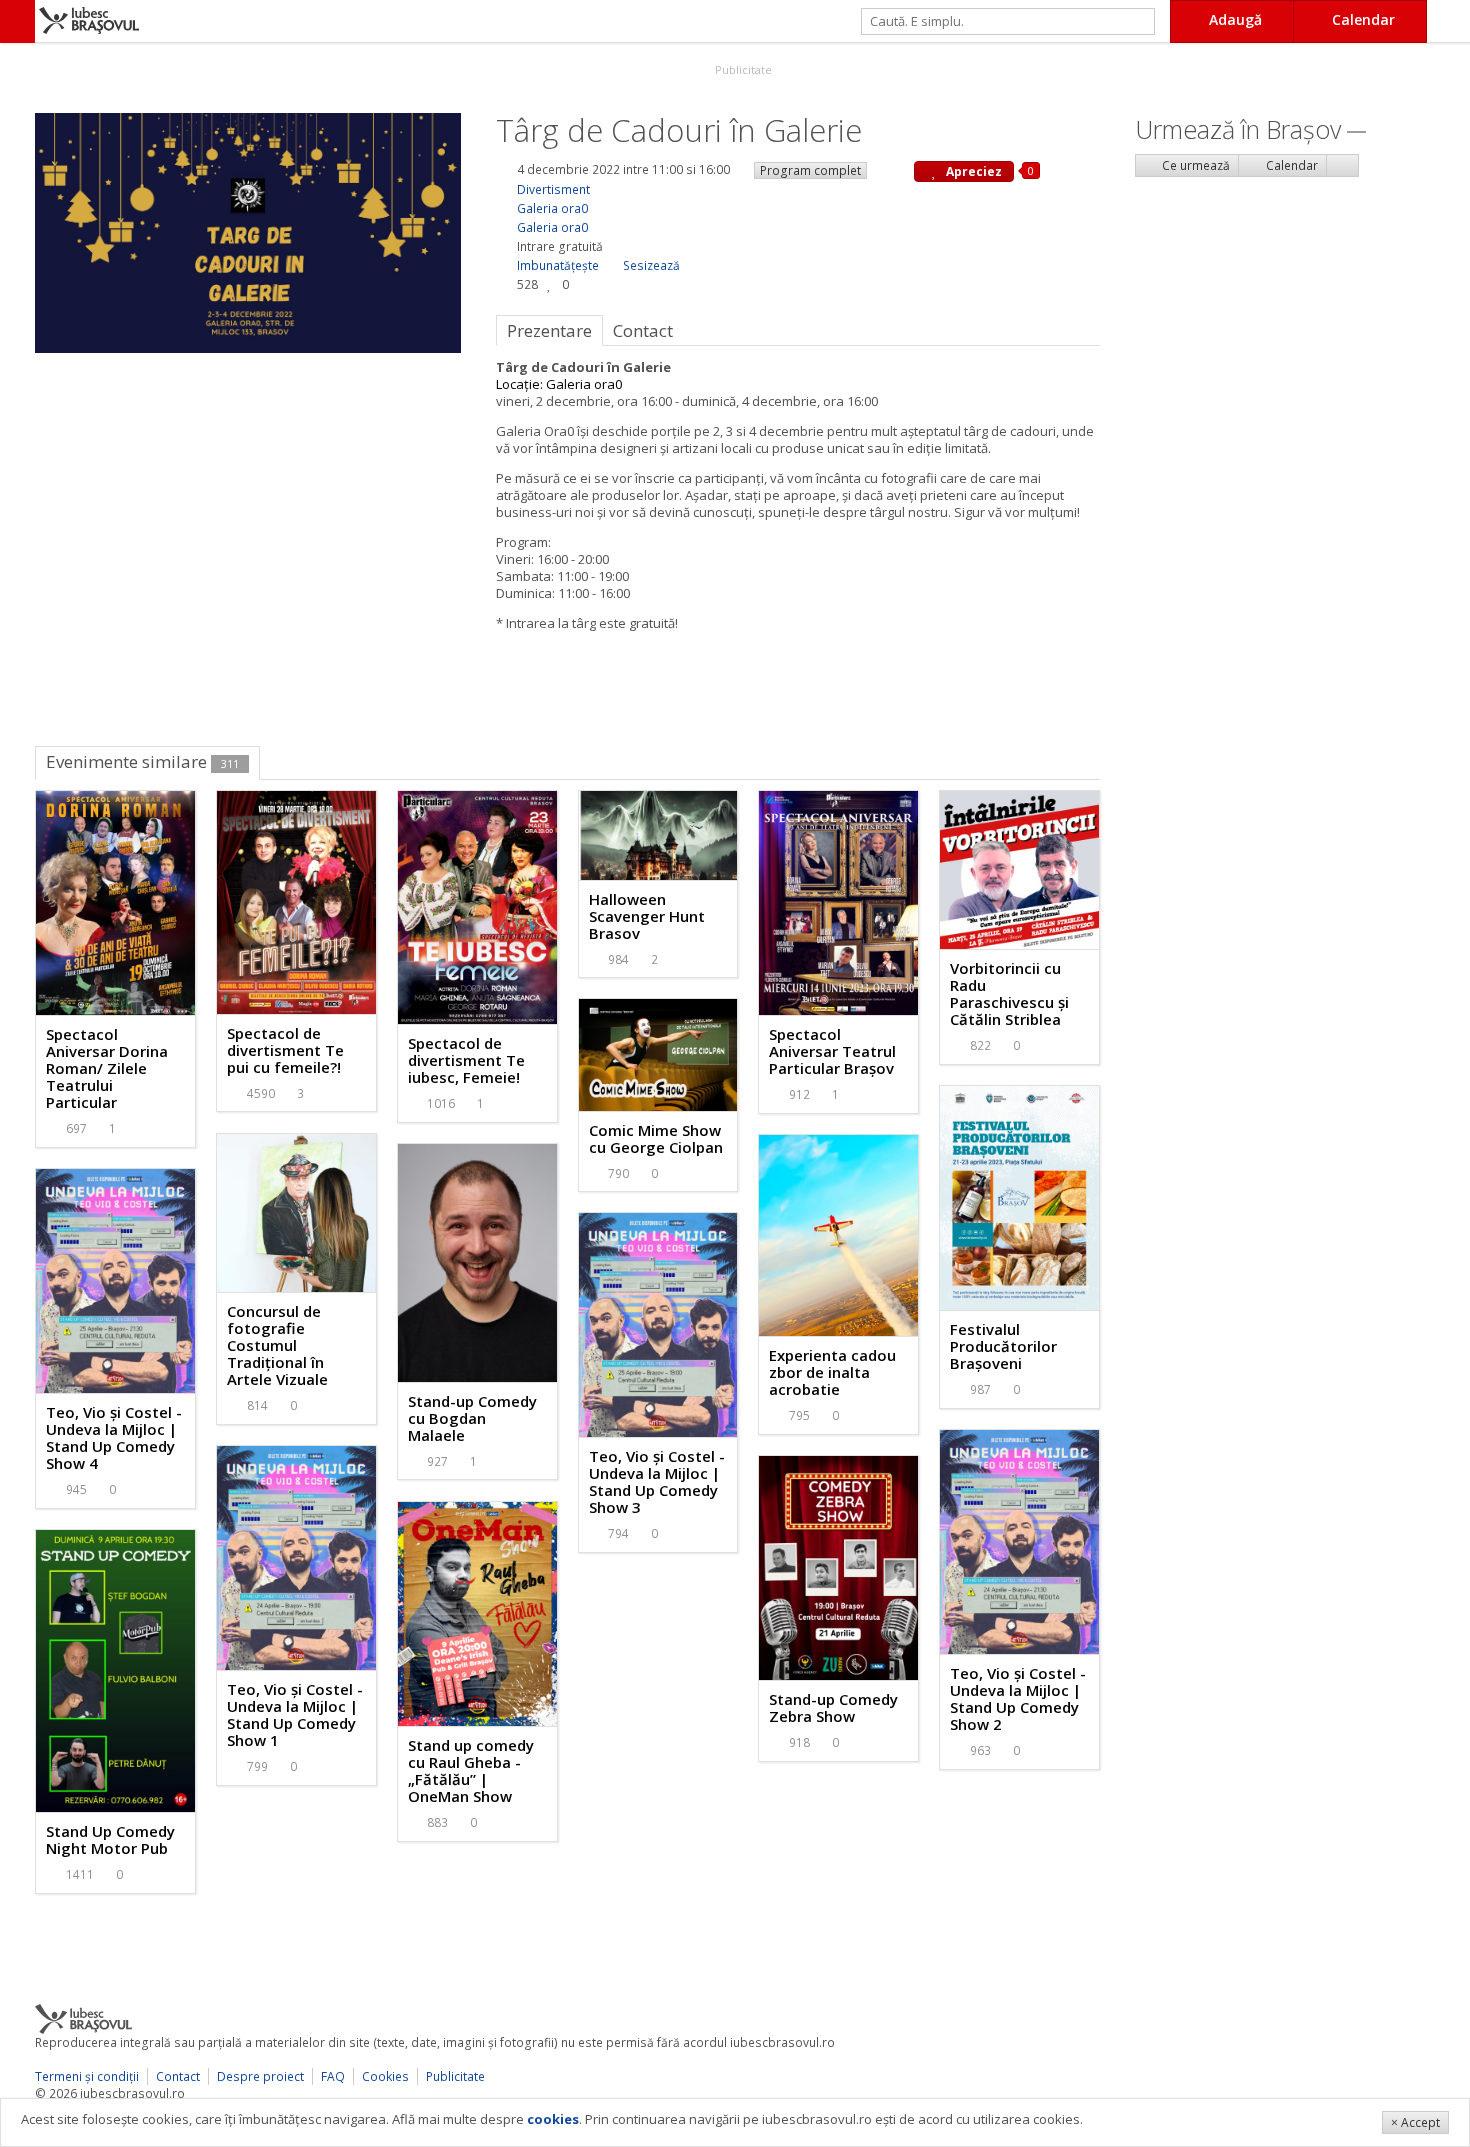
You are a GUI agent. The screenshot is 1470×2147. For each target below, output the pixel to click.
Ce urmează (1194, 165)
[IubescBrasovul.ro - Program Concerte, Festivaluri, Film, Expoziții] (17, 21)
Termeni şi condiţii (87, 2076)
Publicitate (742, 69)
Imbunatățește (558, 265)
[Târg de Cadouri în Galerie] (248, 231)
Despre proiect (260, 2076)
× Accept (1415, 2122)
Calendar (1290, 165)
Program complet (810, 170)
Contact (178, 2076)
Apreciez (972, 171)
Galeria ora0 (552, 208)
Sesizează (651, 265)
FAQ (333, 2076)
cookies (553, 2119)
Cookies (385, 2076)
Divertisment (553, 189)
